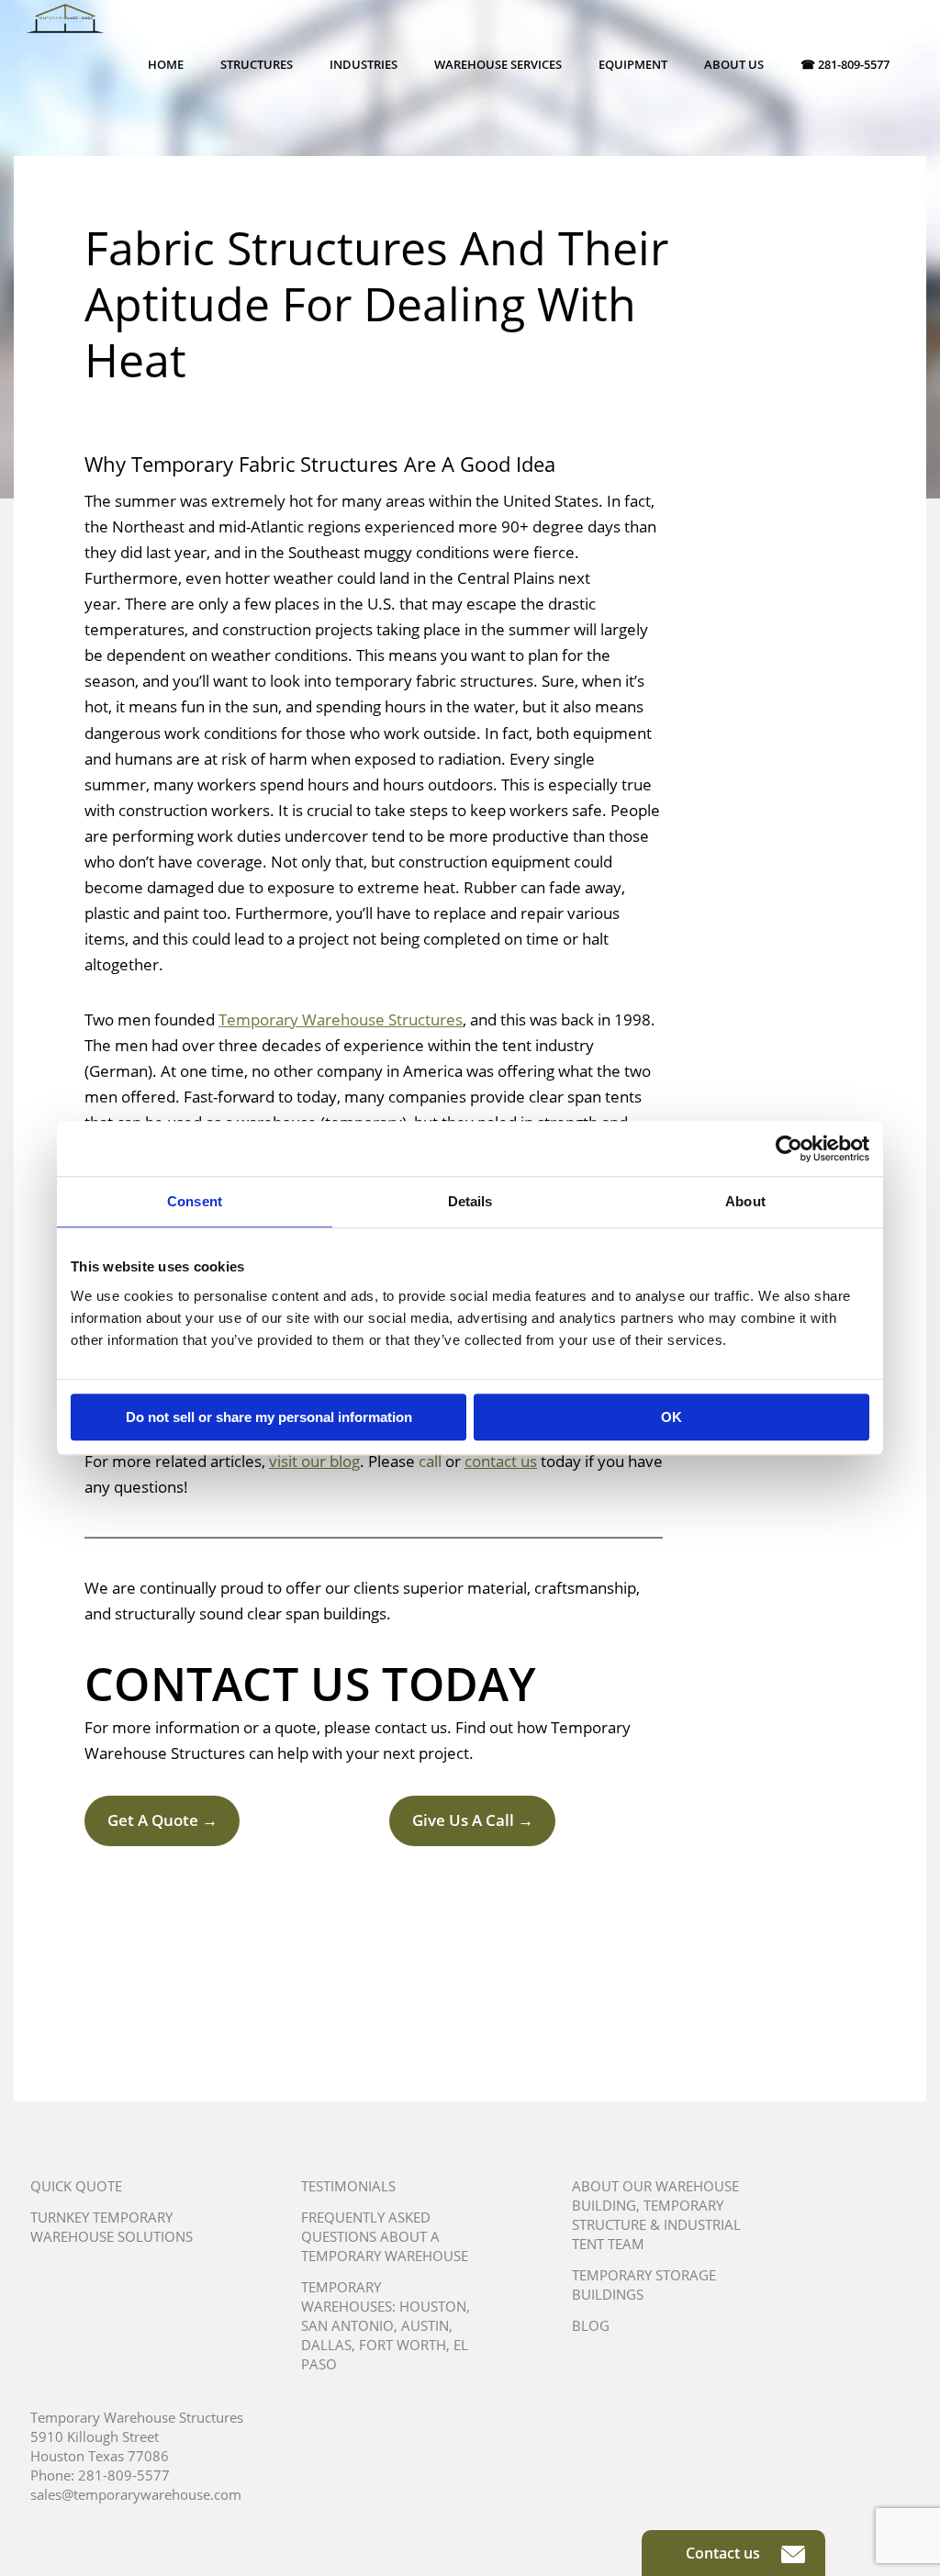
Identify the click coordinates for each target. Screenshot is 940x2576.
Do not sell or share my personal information (269, 1417)
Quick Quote (76, 2186)
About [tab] (745, 1201)
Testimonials (348, 2186)
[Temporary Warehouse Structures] (65, 37)
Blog (591, 2325)
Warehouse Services (498, 64)
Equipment (633, 64)
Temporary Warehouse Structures (341, 1019)
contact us (501, 1461)
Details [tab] (470, 1201)
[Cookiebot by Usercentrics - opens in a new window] (789, 1148)
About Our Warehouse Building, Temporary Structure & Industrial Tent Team (656, 2215)
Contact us (725, 2553)
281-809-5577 (124, 2475)
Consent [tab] (195, 1201)
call (430, 1461)
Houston (433, 2306)
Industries (364, 64)
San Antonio (347, 2325)
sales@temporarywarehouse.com (136, 2494)
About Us (734, 64)
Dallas (326, 2345)
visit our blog (314, 1461)
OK (671, 1417)
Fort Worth (403, 2345)
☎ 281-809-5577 (845, 64)
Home (166, 64)
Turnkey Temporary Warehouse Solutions (112, 2227)
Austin (425, 2325)
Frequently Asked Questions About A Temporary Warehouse (385, 2236)
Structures (257, 64)
